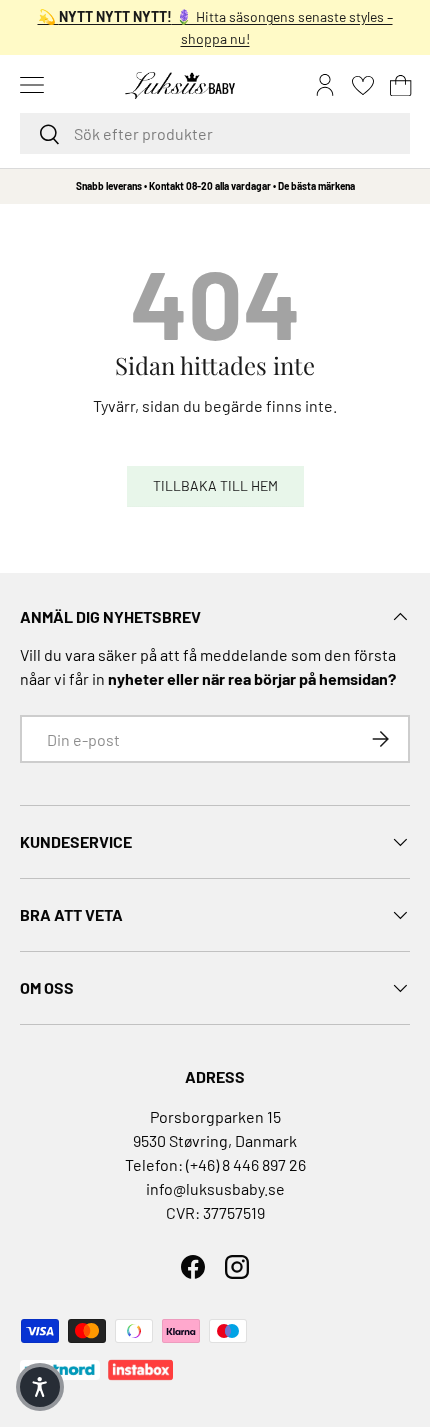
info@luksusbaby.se (215, 1188)
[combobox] (215, 133)
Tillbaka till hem (215, 485)
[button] (401, 85)
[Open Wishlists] (363, 85)
